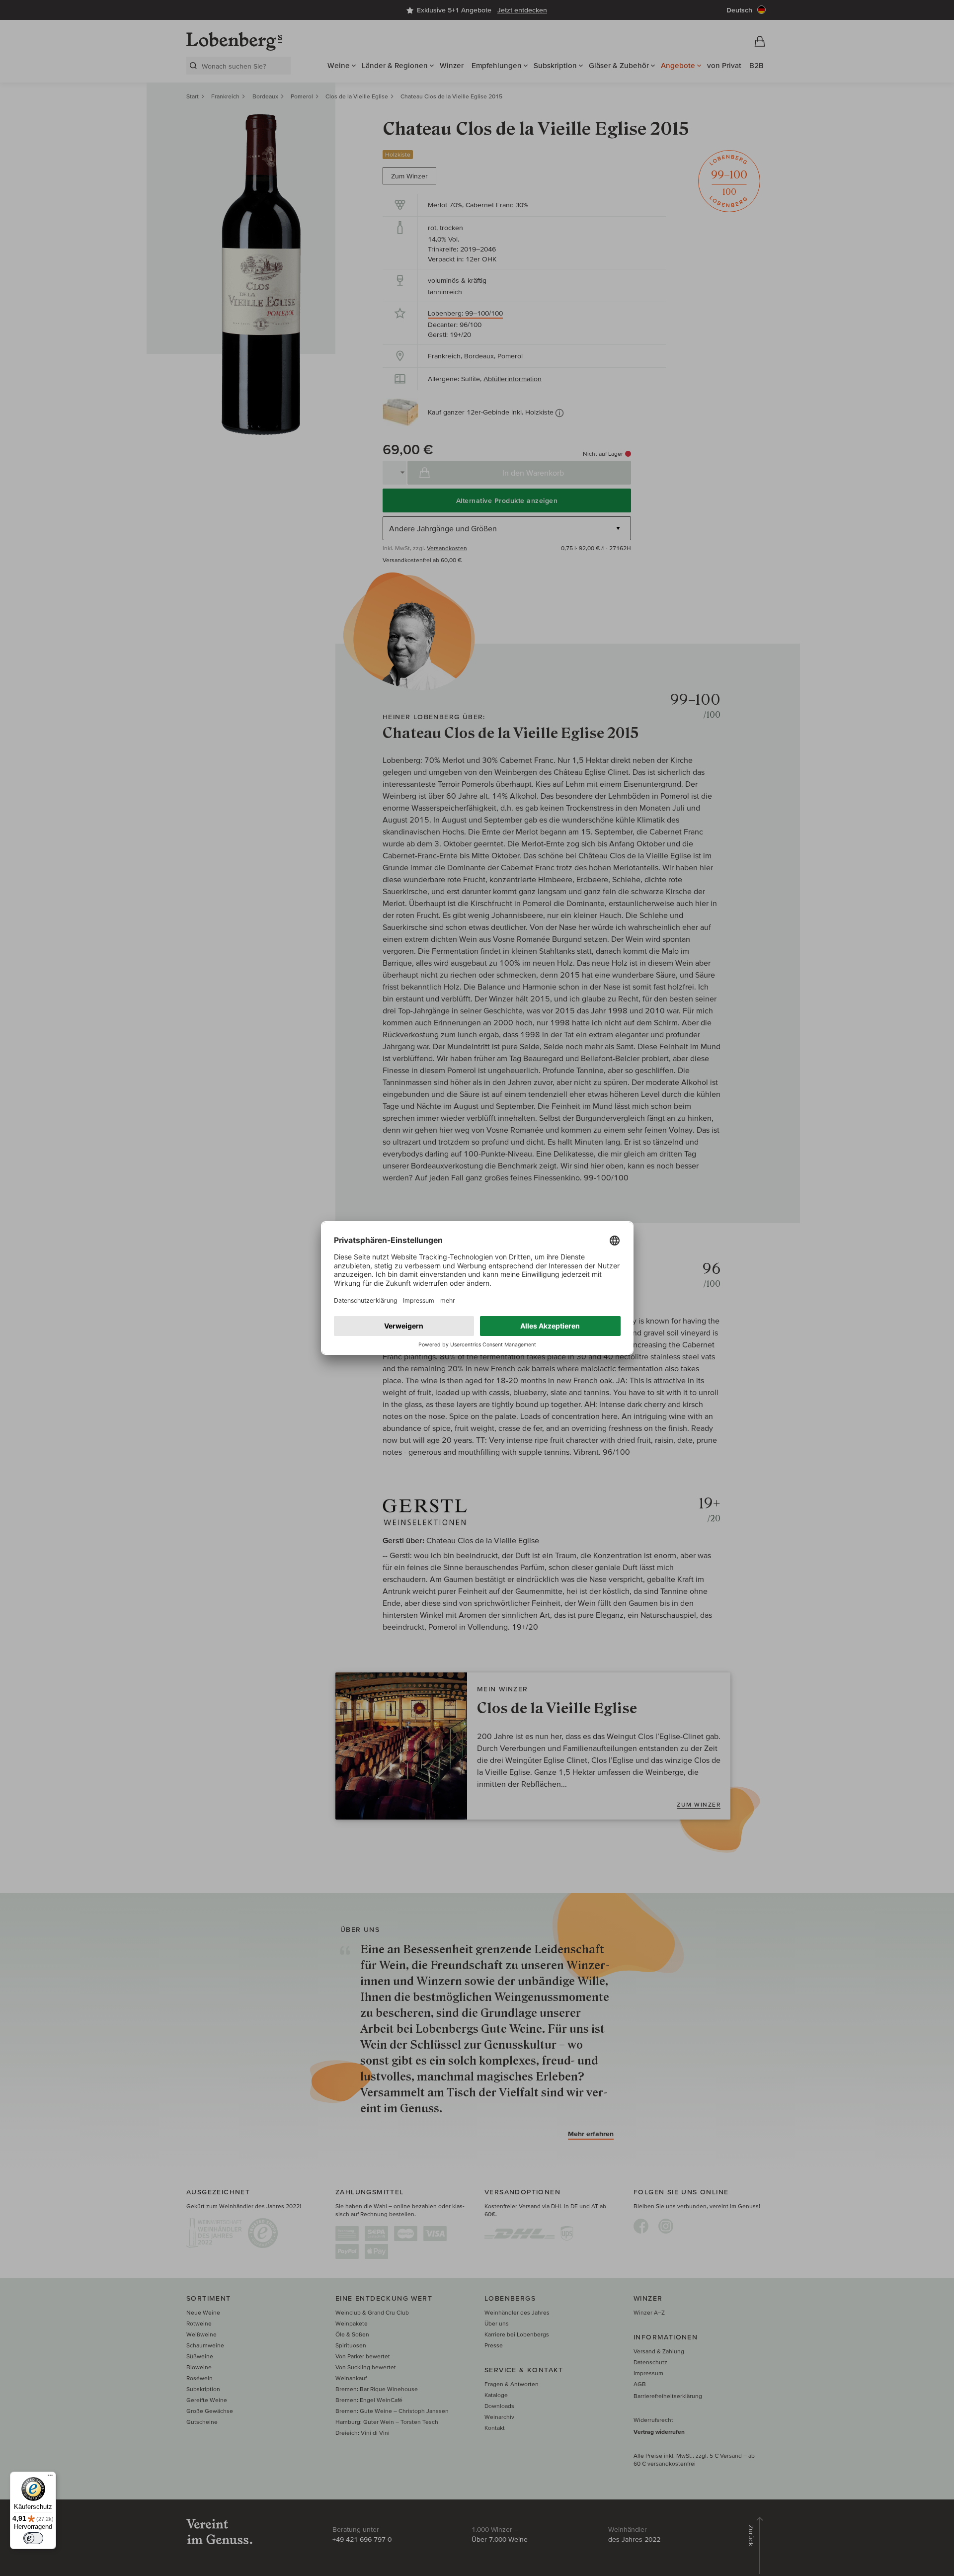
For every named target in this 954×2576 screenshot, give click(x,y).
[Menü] (50, 2478)
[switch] (33, 2538)
